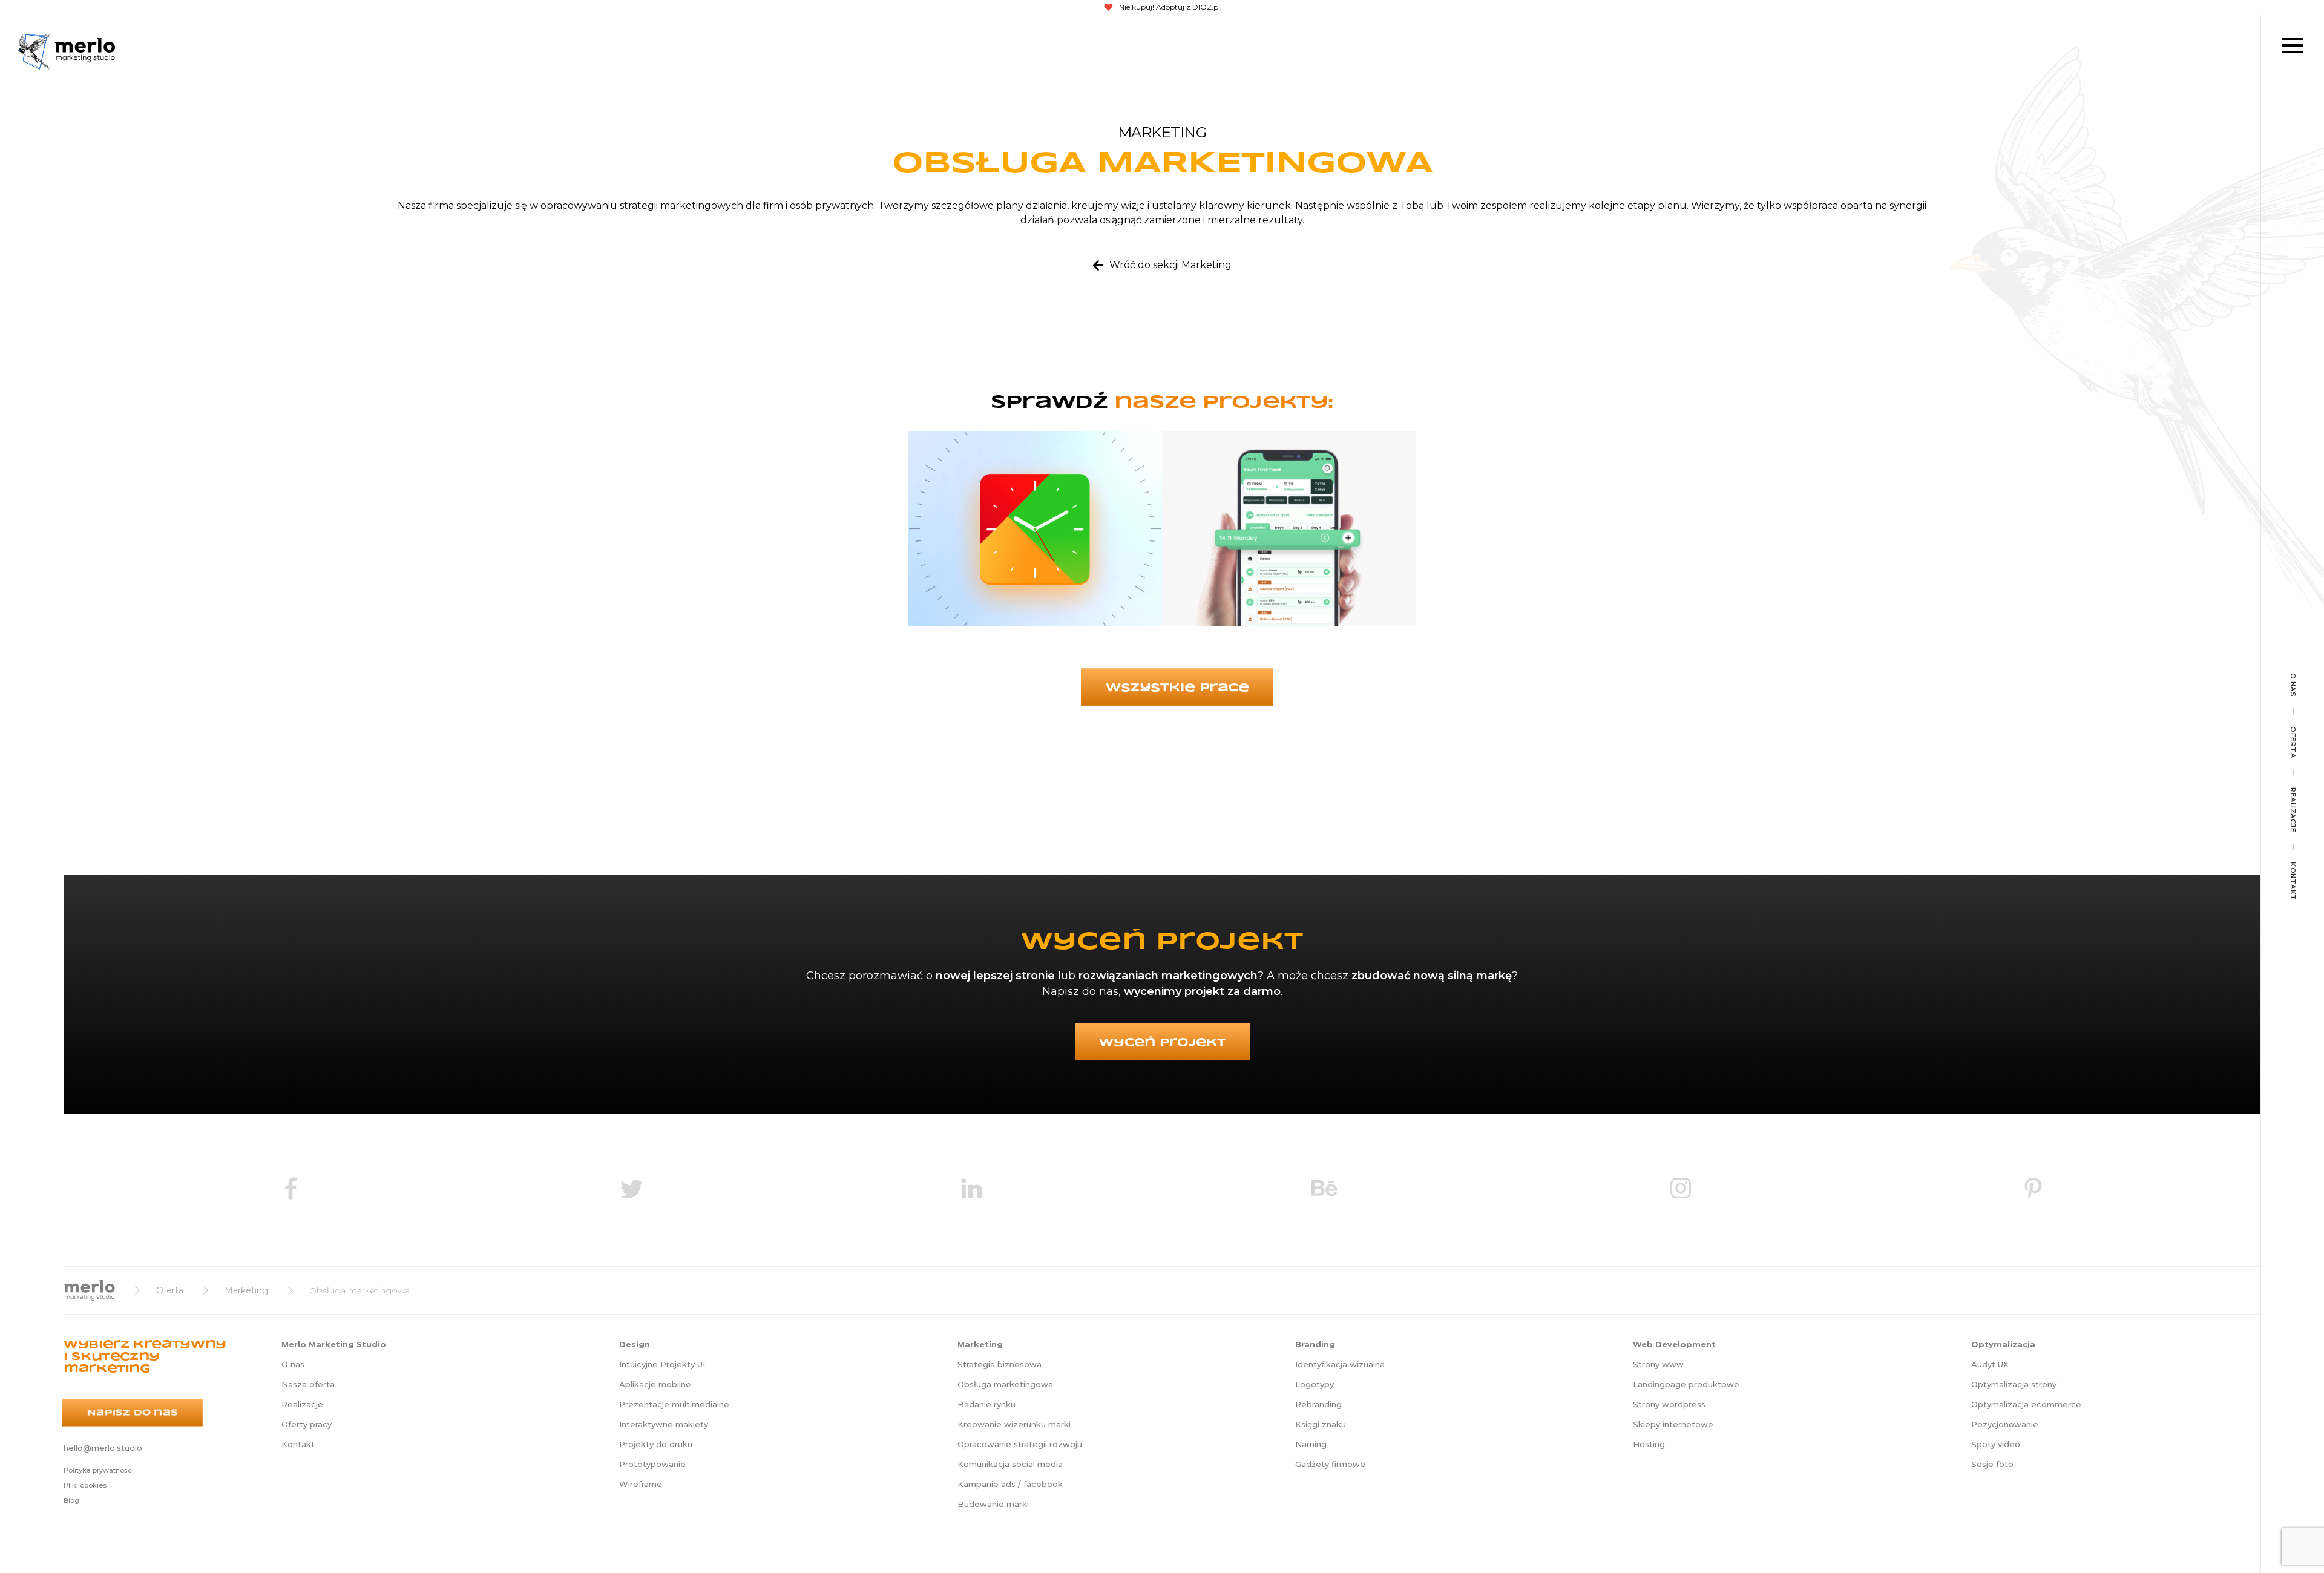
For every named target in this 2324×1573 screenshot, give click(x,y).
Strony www (1658, 1364)
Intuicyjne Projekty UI (662, 1364)
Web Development (1674, 1344)
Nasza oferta (308, 1384)
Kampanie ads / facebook (1010, 1484)
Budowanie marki (993, 1504)
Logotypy (1315, 1384)
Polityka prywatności (99, 1470)
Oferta (2293, 742)
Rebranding (1318, 1404)
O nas (2293, 685)
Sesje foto (1992, 1464)
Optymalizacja (2003, 1344)
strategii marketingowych (681, 205)
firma (441, 205)
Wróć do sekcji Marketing (1170, 265)
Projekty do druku (656, 1444)
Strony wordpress (1669, 1404)
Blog (71, 1500)
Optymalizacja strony (2014, 1384)
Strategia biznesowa (1000, 1364)
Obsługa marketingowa (1005, 1384)
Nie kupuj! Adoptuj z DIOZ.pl (1170, 7)
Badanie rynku (986, 1404)
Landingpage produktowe (1686, 1384)
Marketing (246, 1290)
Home (89, 1290)
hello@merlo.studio (103, 1448)
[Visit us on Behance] (1324, 1190)
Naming (1311, 1444)
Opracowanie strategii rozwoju (1020, 1444)
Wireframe (641, 1484)
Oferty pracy (307, 1424)
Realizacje (2293, 810)
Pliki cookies (85, 1485)
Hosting (1649, 1444)
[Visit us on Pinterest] (2033, 1190)
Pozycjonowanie (2005, 1424)
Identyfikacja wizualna (1340, 1364)
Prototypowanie (652, 1464)
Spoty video (1996, 1444)
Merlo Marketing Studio (34, 51)
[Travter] (1289, 533)
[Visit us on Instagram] (1681, 1190)
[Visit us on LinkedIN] (971, 1190)
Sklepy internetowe (1673, 1424)
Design (635, 1344)
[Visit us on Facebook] (290, 1190)
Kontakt (2293, 881)
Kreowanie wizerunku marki (1014, 1424)
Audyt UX (1990, 1364)
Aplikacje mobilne (655, 1384)
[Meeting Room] (1035, 533)
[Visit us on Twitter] (631, 1190)
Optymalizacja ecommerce (2026, 1404)
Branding (1315, 1344)
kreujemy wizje (1108, 205)
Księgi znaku (1321, 1424)
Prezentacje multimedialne (674, 1404)
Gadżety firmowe (1330, 1464)
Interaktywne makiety (664, 1424)
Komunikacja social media (1010, 1464)
